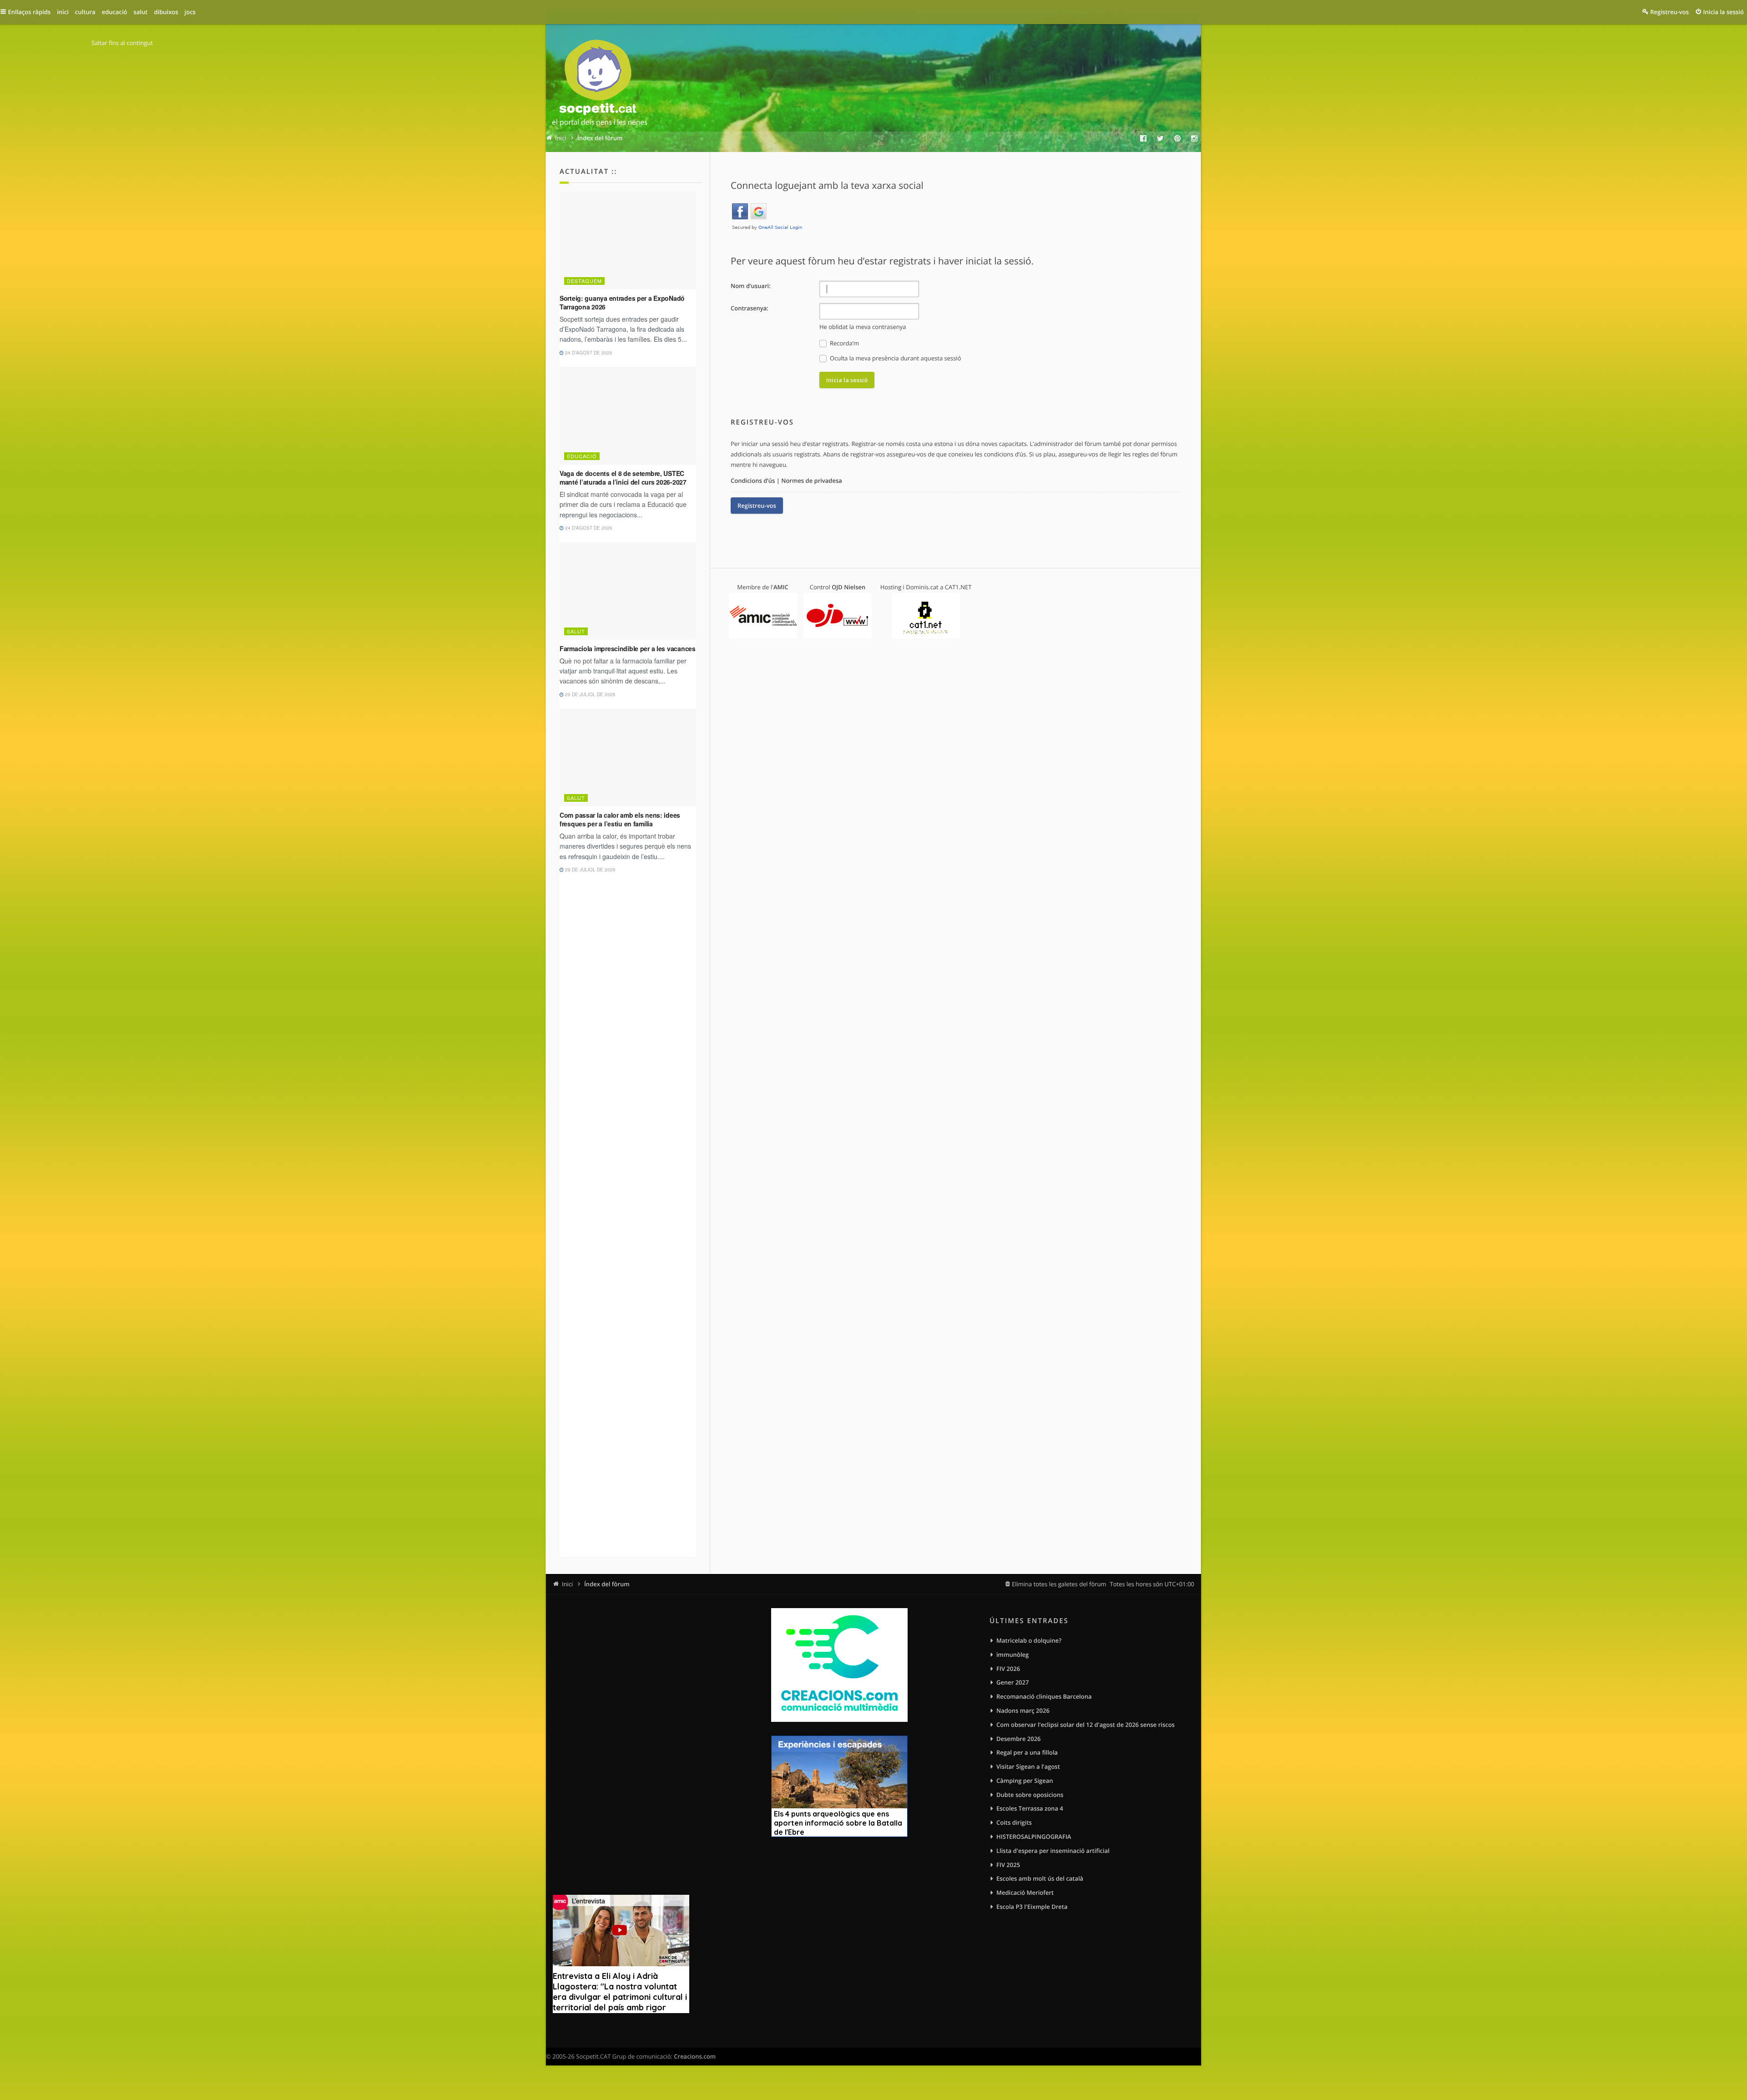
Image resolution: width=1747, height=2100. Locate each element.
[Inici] (600, 85)
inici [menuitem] (63, 12)
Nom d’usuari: (751, 286)
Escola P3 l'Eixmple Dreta (1032, 1907)
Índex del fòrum (607, 1584)
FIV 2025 (1008, 1865)
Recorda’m (844, 343)
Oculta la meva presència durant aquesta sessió (895, 358)
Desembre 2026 (1019, 1739)
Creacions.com (695, 2056)
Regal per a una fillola (1027, 1752)
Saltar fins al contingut (122, 43)
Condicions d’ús (753, 481)
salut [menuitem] (141, 12)
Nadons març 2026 (1023, 1710)
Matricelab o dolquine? (1029, 1640)
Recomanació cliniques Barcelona (1044, 1696)
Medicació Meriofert (1025, 1893)
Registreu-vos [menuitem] (1669, 12)
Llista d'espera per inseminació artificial (1053, 1851)
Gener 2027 (1012, 1682)
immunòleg (1012, 1655)
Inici (567, 1584)
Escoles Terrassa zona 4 (1030, 1808)
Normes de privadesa (812, 481)
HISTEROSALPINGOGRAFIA (1034, 1837)
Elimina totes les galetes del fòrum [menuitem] (1059, 1584)
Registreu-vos (757, 506)
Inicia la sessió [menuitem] (1724, 12)
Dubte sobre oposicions (1030, 1795)
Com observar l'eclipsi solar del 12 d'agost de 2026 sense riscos (1086, 1725)
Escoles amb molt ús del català (1040, 1878)
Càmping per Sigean (1025, 1781)
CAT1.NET (958, 587)
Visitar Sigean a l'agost (1028, 1766)
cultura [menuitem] (85, 12)
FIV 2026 (1008, 1669)
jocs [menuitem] (190, 12)
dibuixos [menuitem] (166, 12)
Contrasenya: (750, 308)
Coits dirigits (1014, 1822)
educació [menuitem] (115, 12)
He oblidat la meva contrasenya (863, 327)
